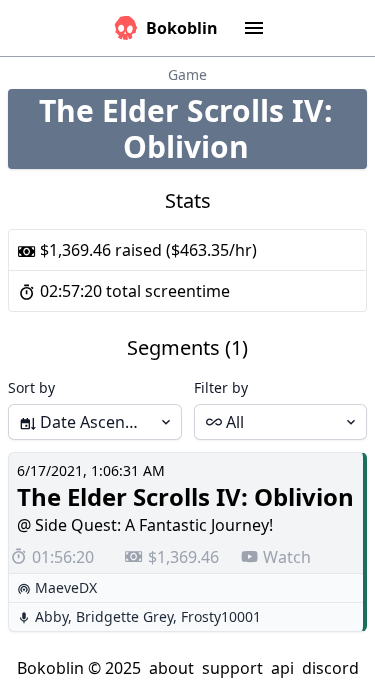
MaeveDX (66, 587)
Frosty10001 (221, 616)
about (171, 668)
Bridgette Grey (124, 616)
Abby (51, 616)
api (282, 668)
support (232, 668)
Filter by (221, 387)
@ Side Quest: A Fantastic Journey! (145, 525)
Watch (287, 557)
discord (330, 668)
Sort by (31, 387)
